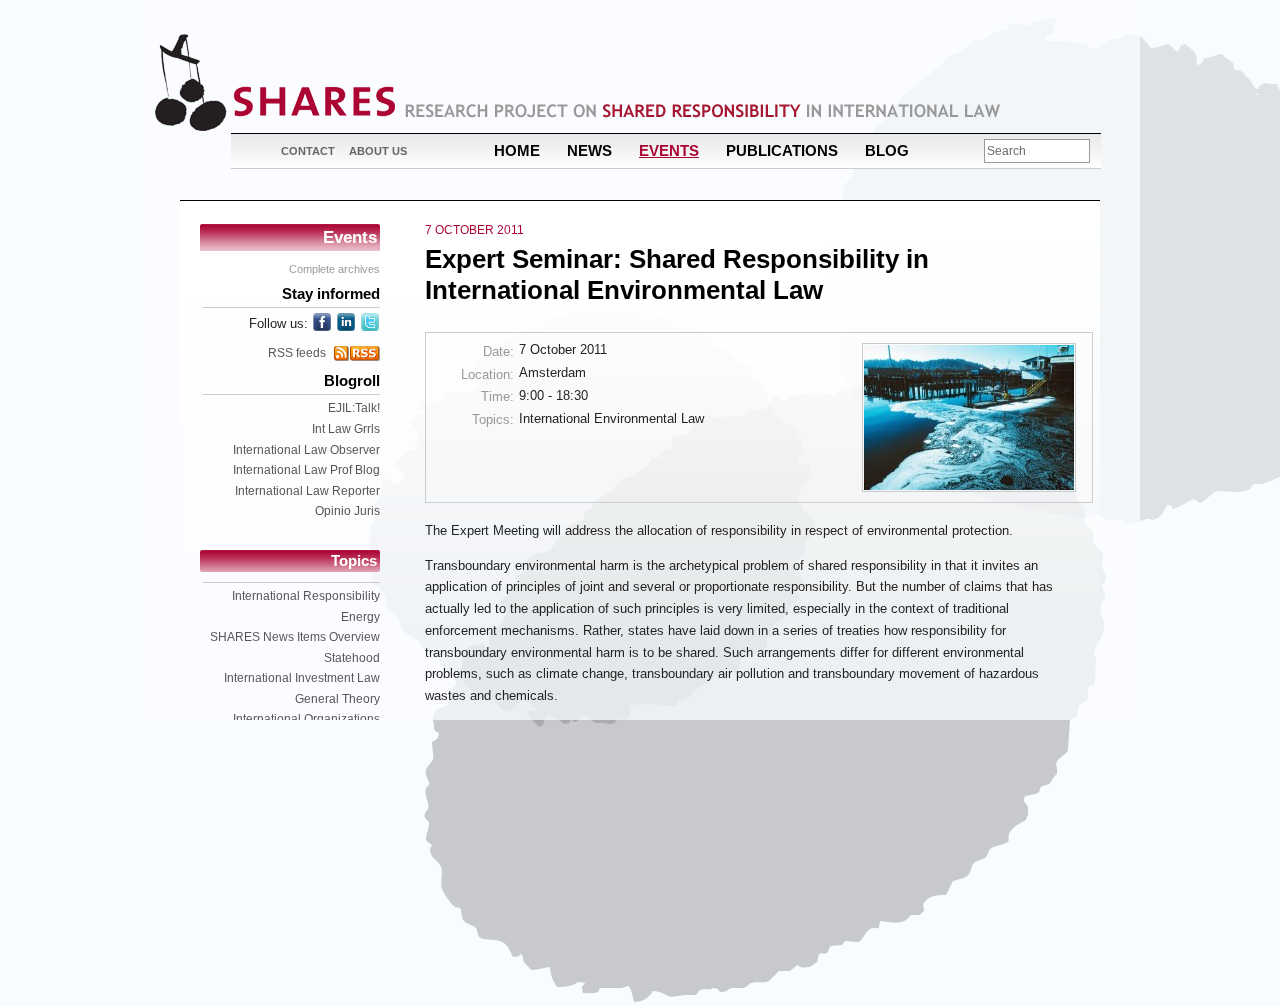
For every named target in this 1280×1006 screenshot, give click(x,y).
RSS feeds (297, 353)
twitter (370, 322)
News (589, 150)
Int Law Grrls (346, 429)
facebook (322, 322)
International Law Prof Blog (306, 470)
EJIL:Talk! (354, 408)
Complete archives (334, 269)
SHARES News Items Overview (295, 637)
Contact (308, 151)
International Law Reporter (307, 491)
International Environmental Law (611, 418)
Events (669, 150)
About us (378, 151)
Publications (782, 150)
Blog (887, 150)
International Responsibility (306, 596)
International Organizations (306, 719)
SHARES (275, 82)
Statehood (352, 658)
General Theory (337, 699)
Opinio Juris (347, 511)
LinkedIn (346, 322)
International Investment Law (302, 678)
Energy (360, 617)
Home (517, 150)
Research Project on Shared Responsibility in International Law (703, 110)
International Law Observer (306, 450)
